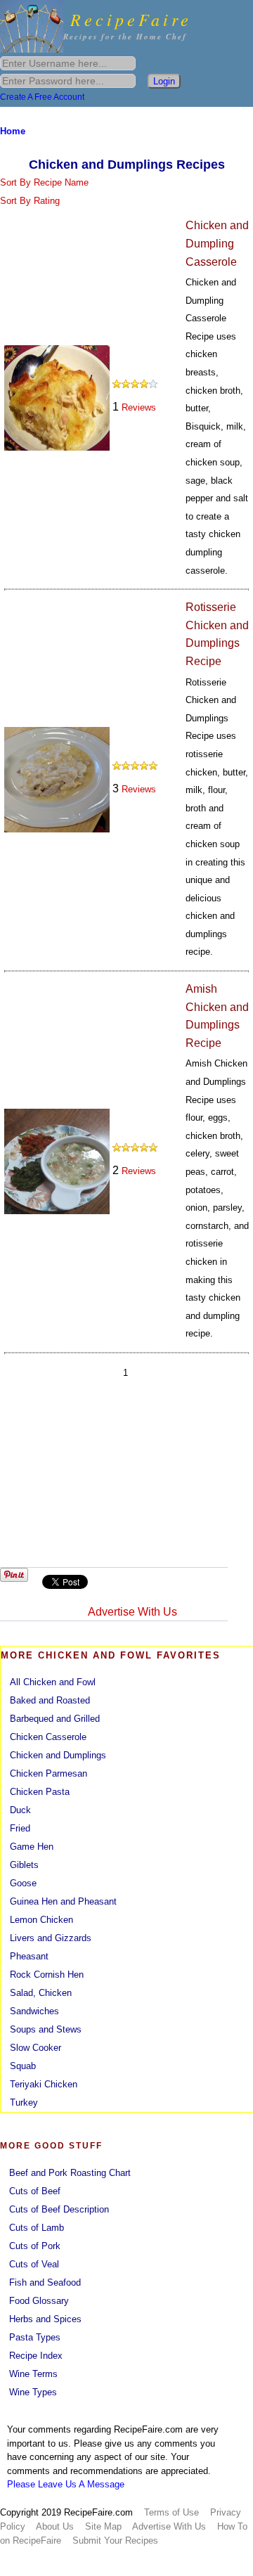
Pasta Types (35, 2337)
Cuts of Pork (35, 2246)
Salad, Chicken (41, 1993)
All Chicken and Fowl (53, 1682)
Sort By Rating (30, 201)
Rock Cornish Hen (47, 1975)
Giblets (24, 1865)
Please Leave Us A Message (66, 2484)
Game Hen (32, 1847)
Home (13, 131)
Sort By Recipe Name (44, 182)
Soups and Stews (46, 2029)
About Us (55, 2526)
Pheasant (29, 1956)
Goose (23, 1883)
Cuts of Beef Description (59, 2209)
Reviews (139, 407)
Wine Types (33, 2392)
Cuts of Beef (35, 2191)
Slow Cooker (35, 2048)
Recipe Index (36, 2356)
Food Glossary (39, 2301)
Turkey (24, 2102)
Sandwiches (34, 2011)
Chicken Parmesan (48, 1773)
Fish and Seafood (45, 2282)
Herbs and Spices (45, 2319)
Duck (20, 1810)
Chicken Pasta (40, 1792)
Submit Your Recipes (115, 2540)
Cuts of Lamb (37, 2228)
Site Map (103, 2526)
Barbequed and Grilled (55, 1719)
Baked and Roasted (50, 1700)
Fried (20, 1828)
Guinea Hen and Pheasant (63, 1901)
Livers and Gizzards (51, 1938)
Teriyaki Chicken (44, 2084)
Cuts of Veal (34, 2264)
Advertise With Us (132, 1612)
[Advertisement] (125, 1476)
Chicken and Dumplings (58, 1755)
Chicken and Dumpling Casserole (217, 243)
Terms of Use (171, 2512)
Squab (23, 2066)
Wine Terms (33, 2374)
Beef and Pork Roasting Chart (70, 2173)
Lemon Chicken (41, 1920)
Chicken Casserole (48, 1737)
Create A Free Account (42, 97)
